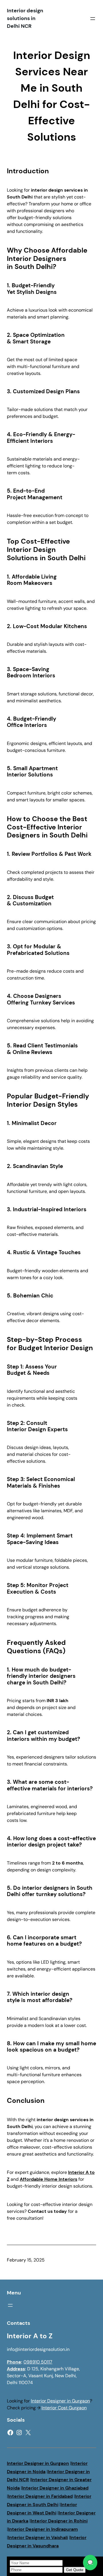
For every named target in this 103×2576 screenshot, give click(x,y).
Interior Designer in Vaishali (38, 2537)
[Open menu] (93, 19)
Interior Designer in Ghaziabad (55, 2488)
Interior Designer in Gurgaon (60, 2401)
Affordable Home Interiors (48, 2179)
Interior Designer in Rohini (59, 2521)
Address (16, 2369)
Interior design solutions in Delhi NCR (25, 18)
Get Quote (75, 2570)
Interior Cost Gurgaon (64, 2408)
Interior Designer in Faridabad (40, 2496)
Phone (14, 2362)
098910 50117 (38, 2362)
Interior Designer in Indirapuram (43, 2529)
